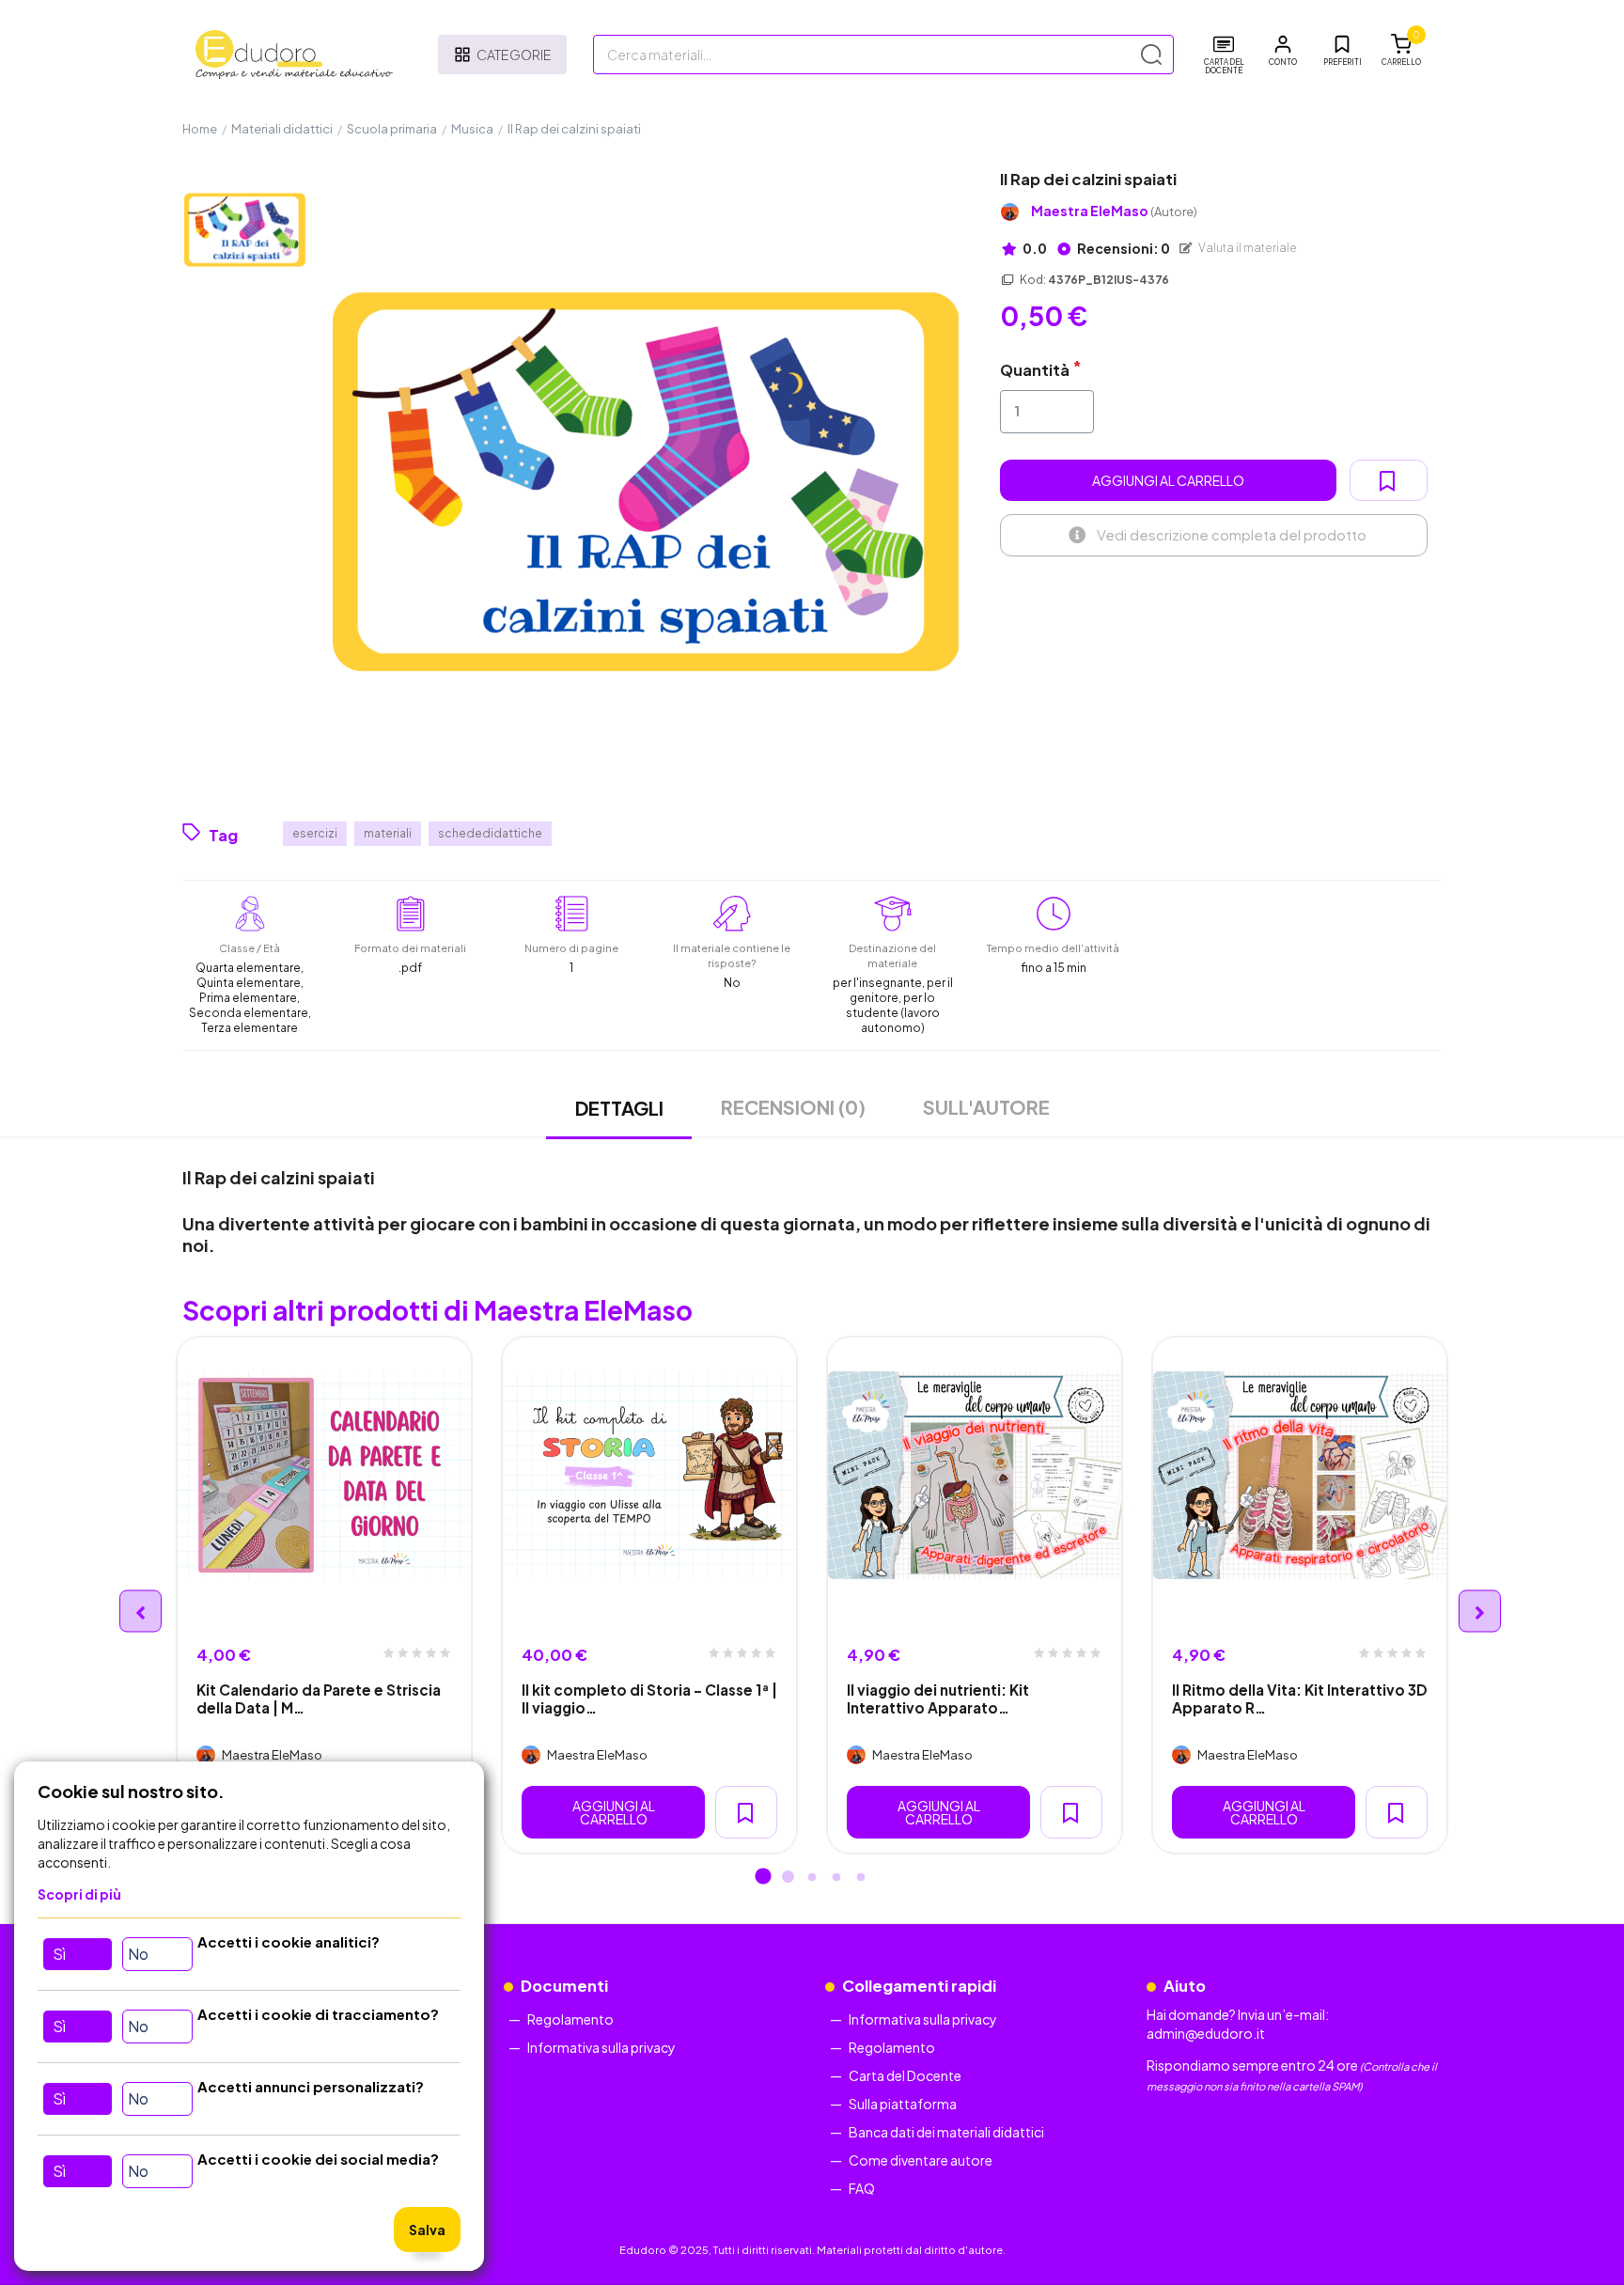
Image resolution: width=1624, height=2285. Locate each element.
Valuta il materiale (1247, 248)
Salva (427, 2230)
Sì (59, 1954)
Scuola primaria (392, 129)
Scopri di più (79, 1894)
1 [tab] (763, 1878)
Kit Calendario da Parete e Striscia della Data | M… (319, 1698)
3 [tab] (812, 1878)
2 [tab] (788, 1878)
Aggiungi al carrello (1168, 480)
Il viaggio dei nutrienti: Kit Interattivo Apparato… (938, 1698)
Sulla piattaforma (903, 2104)
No (138, 1954)
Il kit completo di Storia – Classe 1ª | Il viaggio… (649, 1698)
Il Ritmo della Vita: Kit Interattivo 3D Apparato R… (1300, 1698)
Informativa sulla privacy (601, 2047)
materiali (388, 833)
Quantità (1035, 370)
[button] (1283, 51)
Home (200, 129)
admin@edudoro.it (1206, 2033)
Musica (472, 129)
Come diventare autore (921, 2160)
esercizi (315, 833)
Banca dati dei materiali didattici (946, 2132)
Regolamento (570, 2019)
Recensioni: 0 (1123, 248)
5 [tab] (861, 1878)
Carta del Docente (905, 2075)
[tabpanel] (324, 1595)
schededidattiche (490, 833)
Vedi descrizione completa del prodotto (1232, 534)
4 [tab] (836, 1878)
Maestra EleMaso (1114, 211)
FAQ (862, 2188)
